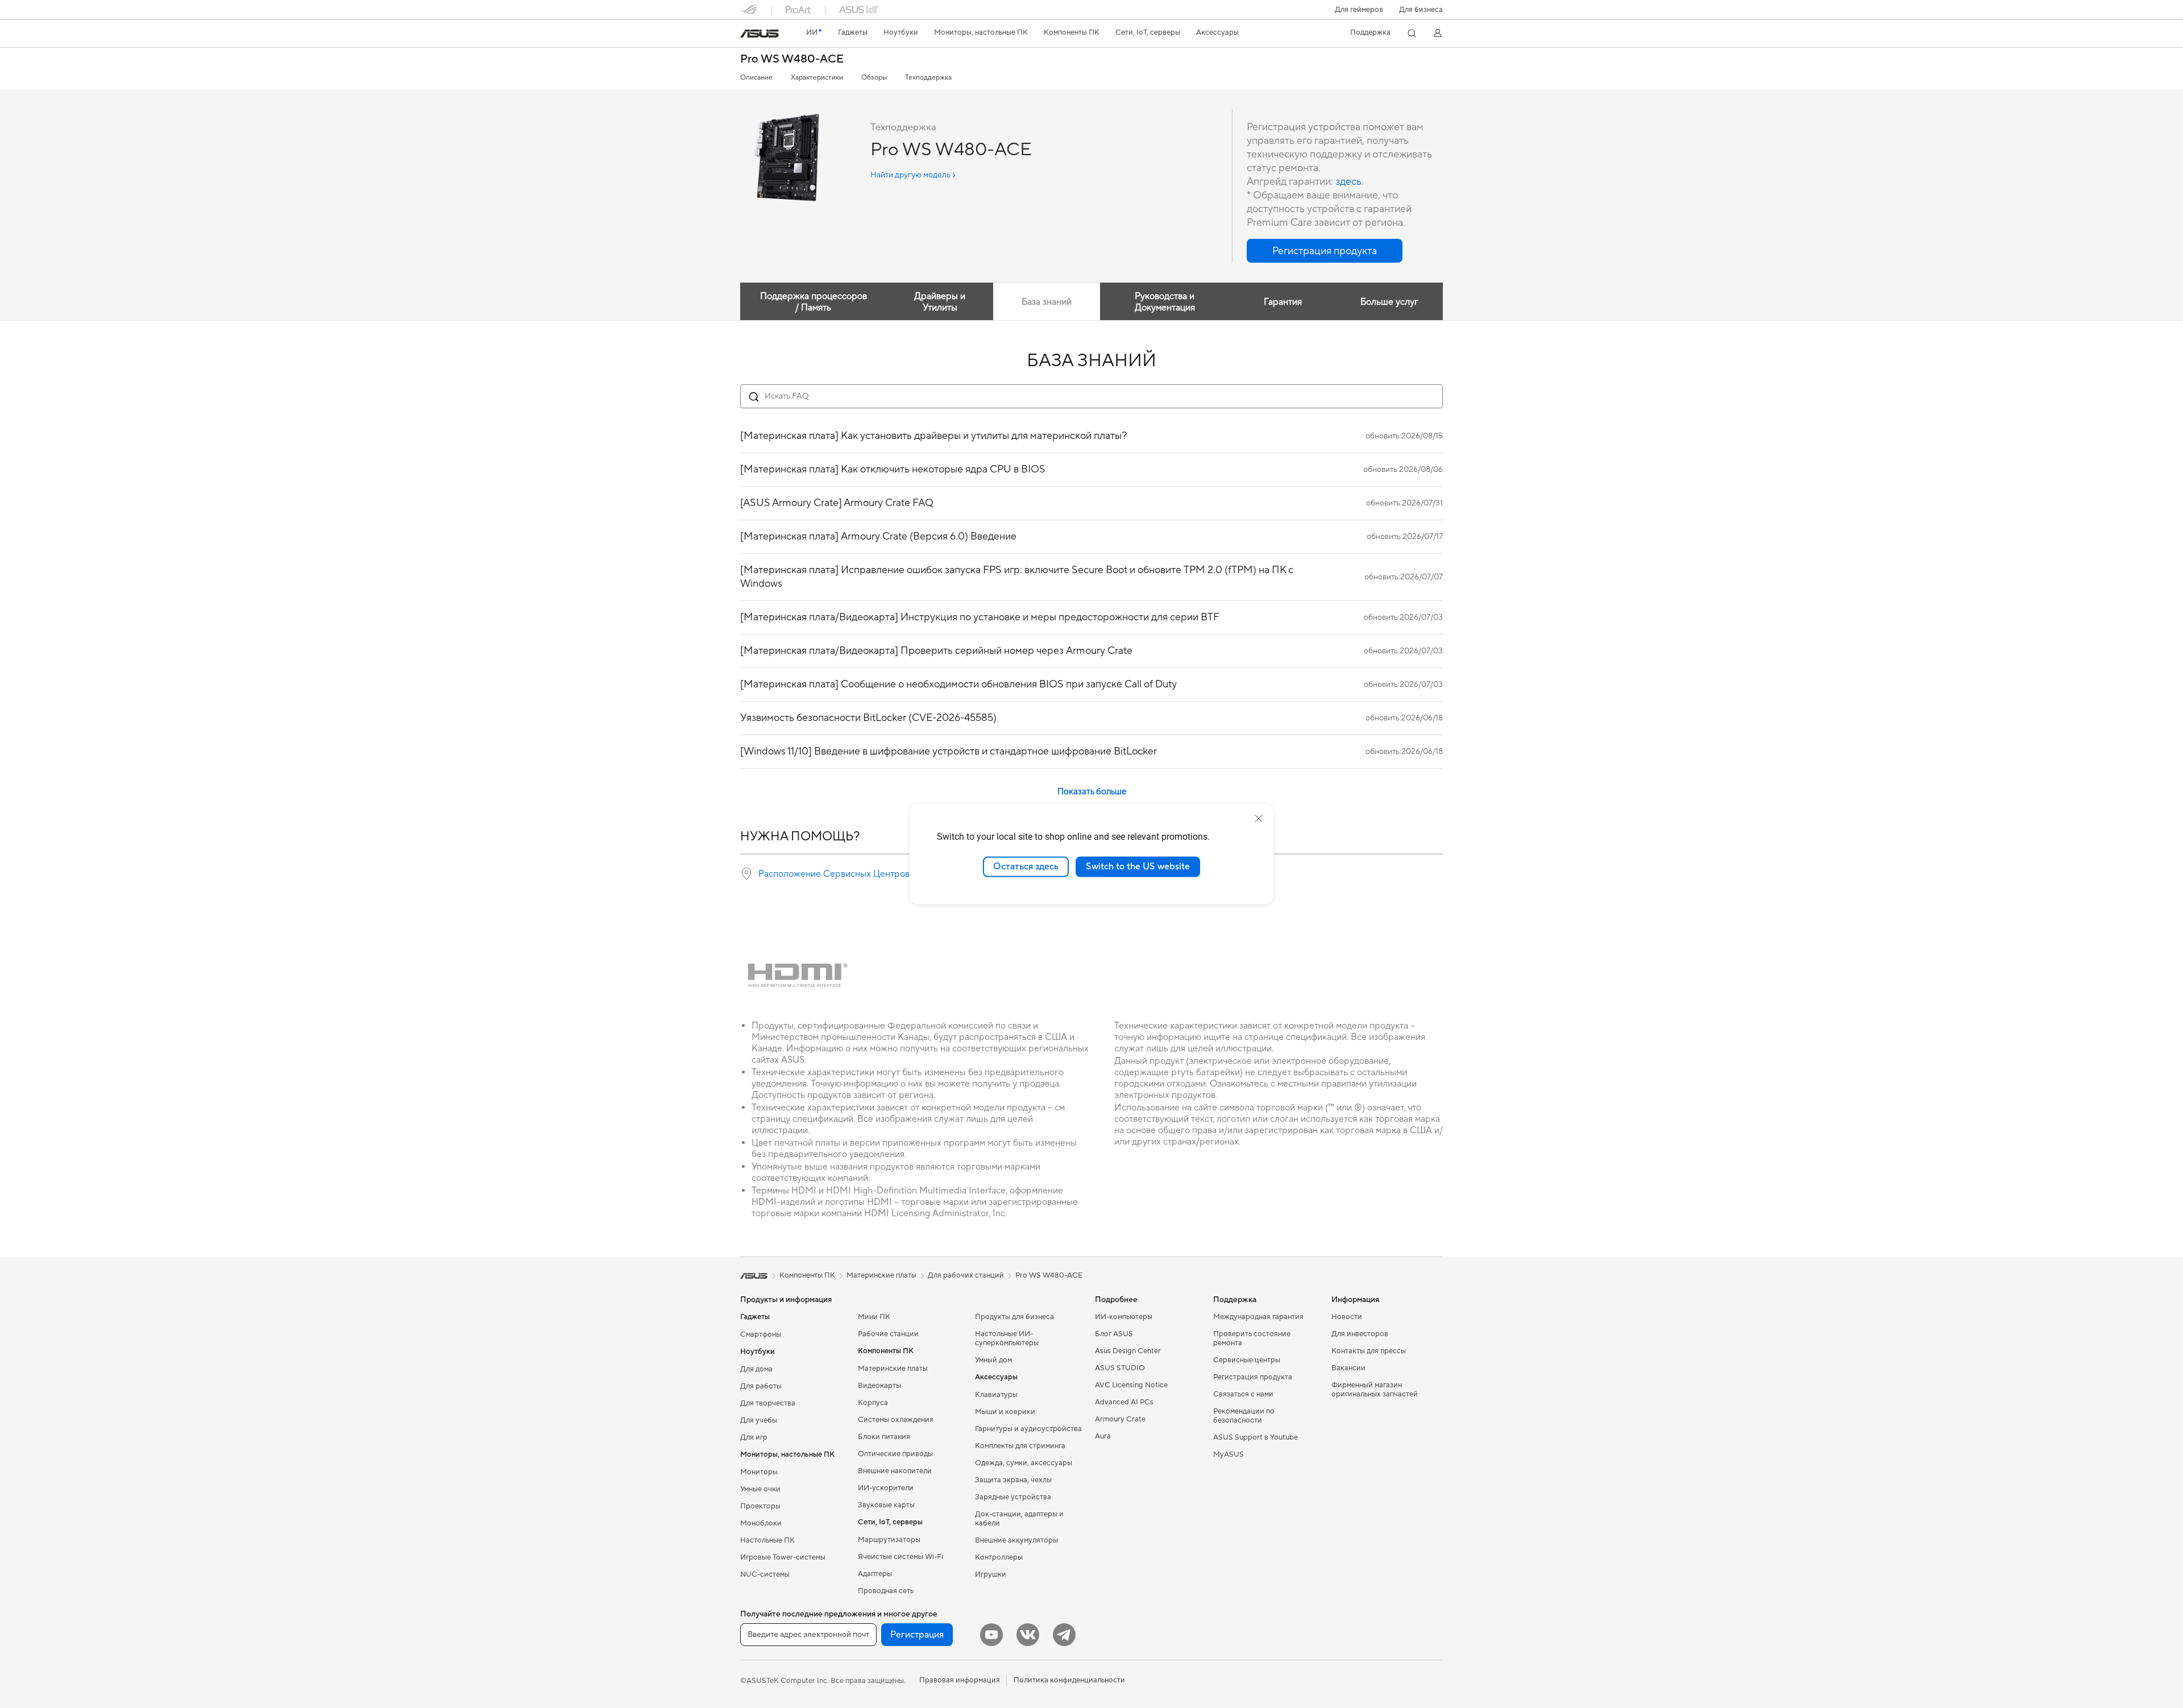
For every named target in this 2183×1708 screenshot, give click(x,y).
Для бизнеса (1421, 10)
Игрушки (991, 1574)
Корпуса (873, 1403)
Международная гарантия (1258, 1317)
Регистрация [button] (917, 1635)
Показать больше (1092, 792)
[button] (1359, 10)
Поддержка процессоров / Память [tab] (814, 302)
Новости (1347, 1317)
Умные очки (760, 1489)
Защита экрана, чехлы (1013, 1480)
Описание (756, 78)
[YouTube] (991, 1635)
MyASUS (1229, 1454)
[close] (1259, 819)
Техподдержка (928, 78)
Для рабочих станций (966, 1275)
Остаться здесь (1026, 867)
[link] (760, 34)
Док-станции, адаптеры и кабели (1019, 1519)
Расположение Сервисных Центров (834, 874)
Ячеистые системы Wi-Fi (900, 1557)
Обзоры (874, 78)
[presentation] (746, 874)
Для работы (761, 1386)
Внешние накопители (895, 1471)
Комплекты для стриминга (1020, 1446)
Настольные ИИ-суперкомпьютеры (1007, 1338)
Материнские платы (893, 1369)
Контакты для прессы (1369, 1351)
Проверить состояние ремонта (1252, 1338)
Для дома (756, 1369)
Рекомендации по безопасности (1244, 1416)
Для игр (754, 1437)
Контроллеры (999, 1557)
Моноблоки (761, 1523)
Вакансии (1348, 1368)
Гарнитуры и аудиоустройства (1028, 1429)
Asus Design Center (1128, 1351)
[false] (1325, 251)
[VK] (1028, 1635)
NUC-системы (765, 1574)
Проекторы (760, 1506)
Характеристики (817, 78)
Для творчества (768, 1403)
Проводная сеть (886, 1591)
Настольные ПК (767, 1540)
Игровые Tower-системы (783, 1557)
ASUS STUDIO (1120, 1368)
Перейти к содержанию (747, 35)
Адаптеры (875, 1574)
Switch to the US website (1138, 867)
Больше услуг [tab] (1389, 302)
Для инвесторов (1360, 1334)
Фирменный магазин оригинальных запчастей (1375, 1390)
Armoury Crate (1120, 1419)
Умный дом (993, 1360)
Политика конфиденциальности (1069, 1680)
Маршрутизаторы (889, 1540)
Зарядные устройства (1013, 1497)
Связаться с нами (1243, 1394)
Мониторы (759, 1472)
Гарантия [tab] (1283, 302)
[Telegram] (1064, 1635)
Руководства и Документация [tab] (1165, 302)
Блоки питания (884, 1437)
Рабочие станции (888, 1334)
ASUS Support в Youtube (1256, 1437)
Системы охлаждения (896, 1420)
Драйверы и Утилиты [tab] (940, 302)
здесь (1348, 182)
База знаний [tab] (1047, 302)
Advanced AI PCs (1124, 1402)
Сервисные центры (1247, 1360)
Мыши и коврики (1005, 1412)
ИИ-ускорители (886, 1488)
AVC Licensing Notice (1131, 1385)
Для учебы (759, 1420)
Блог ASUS (1114, 1334)
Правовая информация (960, 1680)
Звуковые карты (886, 1505)
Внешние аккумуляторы (1016, 1540)
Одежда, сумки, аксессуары (1024, 1463)
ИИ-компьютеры (1124, 1317)
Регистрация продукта (1253, 1377)
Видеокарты (879, 1386)
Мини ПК (874, 1317)
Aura (1103, 1436)
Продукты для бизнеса (1014, 1317)
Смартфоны (761, 1334)
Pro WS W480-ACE (792, 59)
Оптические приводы (895, 1454)
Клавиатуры (996, 1395)
